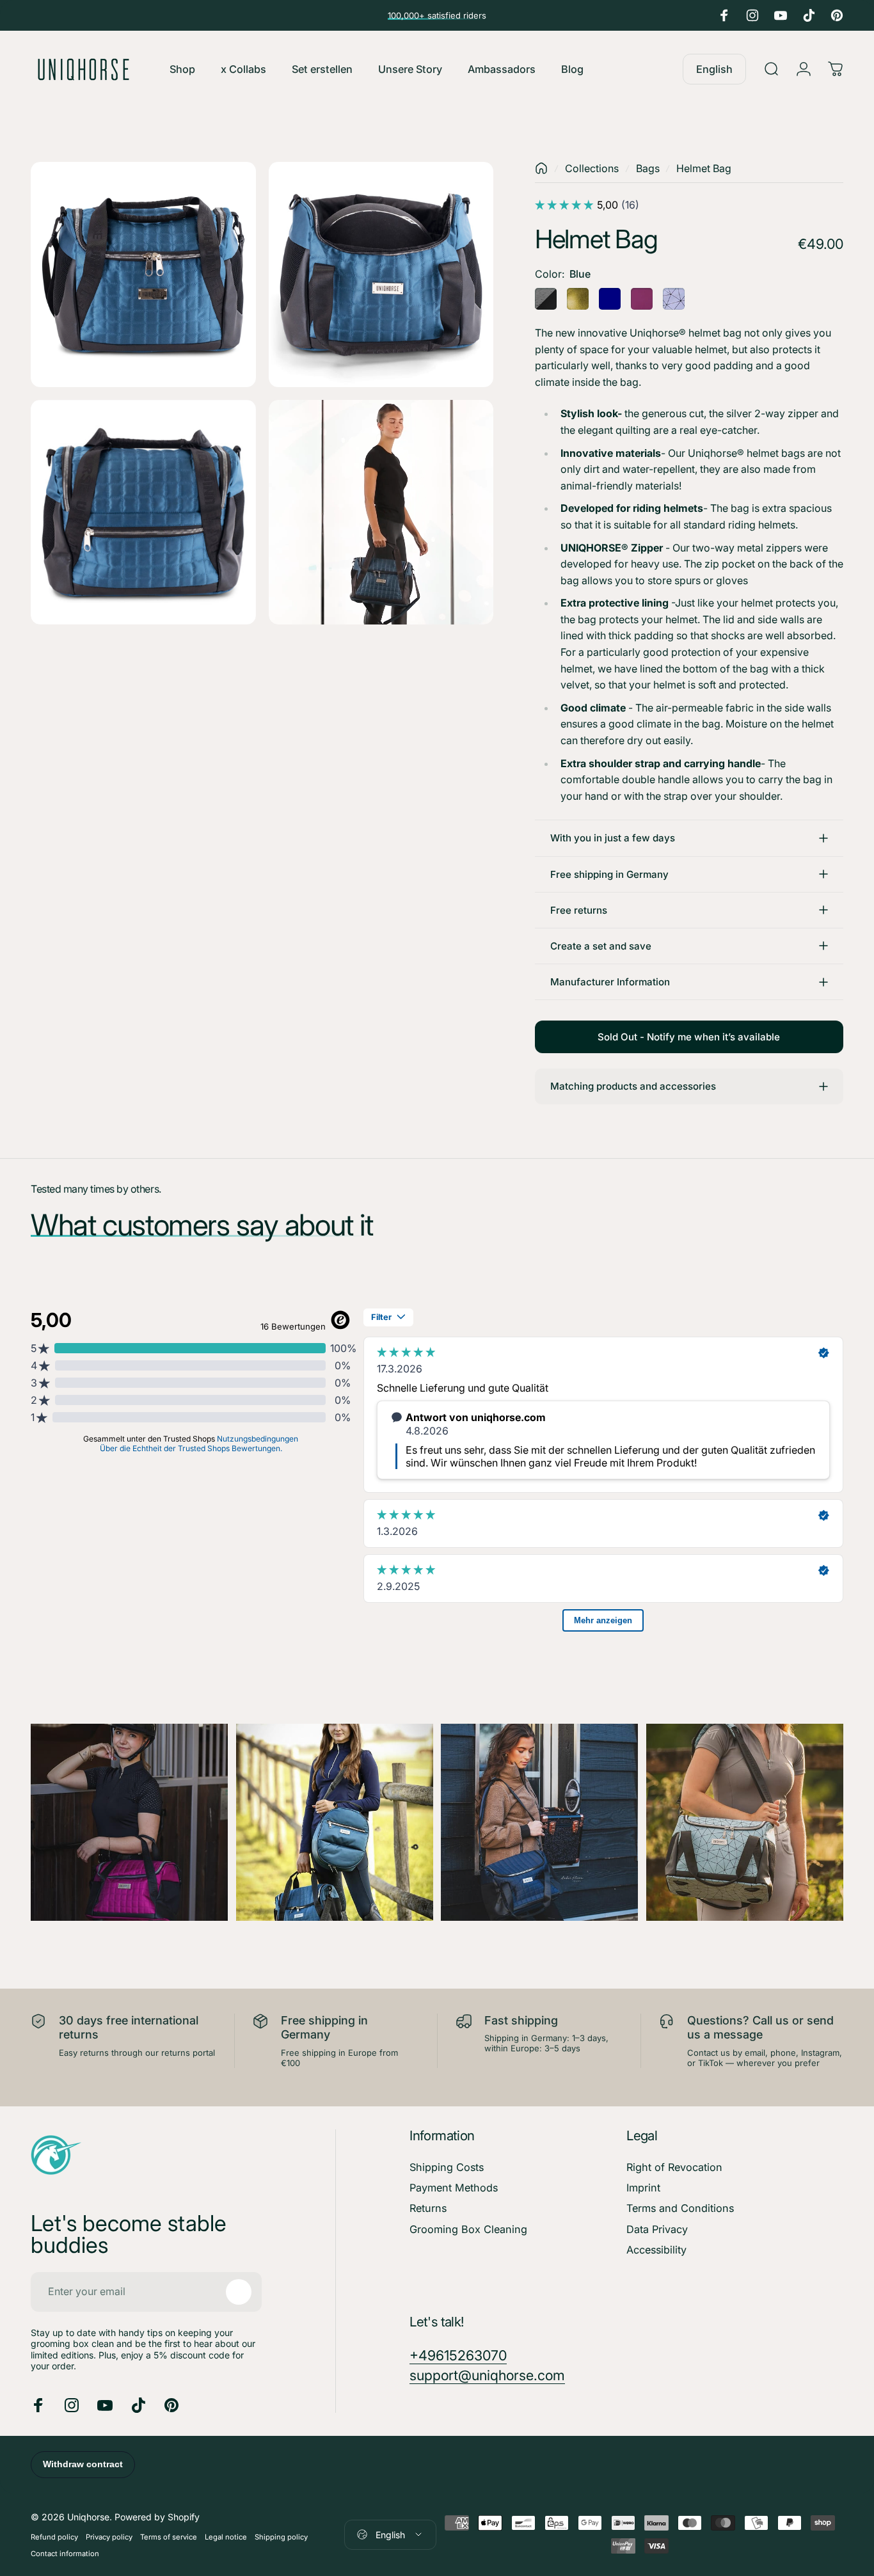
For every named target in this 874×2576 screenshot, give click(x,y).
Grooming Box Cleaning (468, 2229)
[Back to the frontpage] (541, 168)
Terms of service (169, 2537)
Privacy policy (109, 2537)
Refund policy (54, 2537)
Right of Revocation (674, 2167)
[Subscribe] (239, 2292)
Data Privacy (657, 2229)
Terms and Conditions (680, 2208)
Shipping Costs (447, 2167)
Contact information (65, 2554)
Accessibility (656, 2250)
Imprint (643, 2188)
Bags (648, 168)
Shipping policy (281, 2537)
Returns (428, 2208)
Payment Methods (454, 2188)
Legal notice (226, 2537)
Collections (592, 168)
